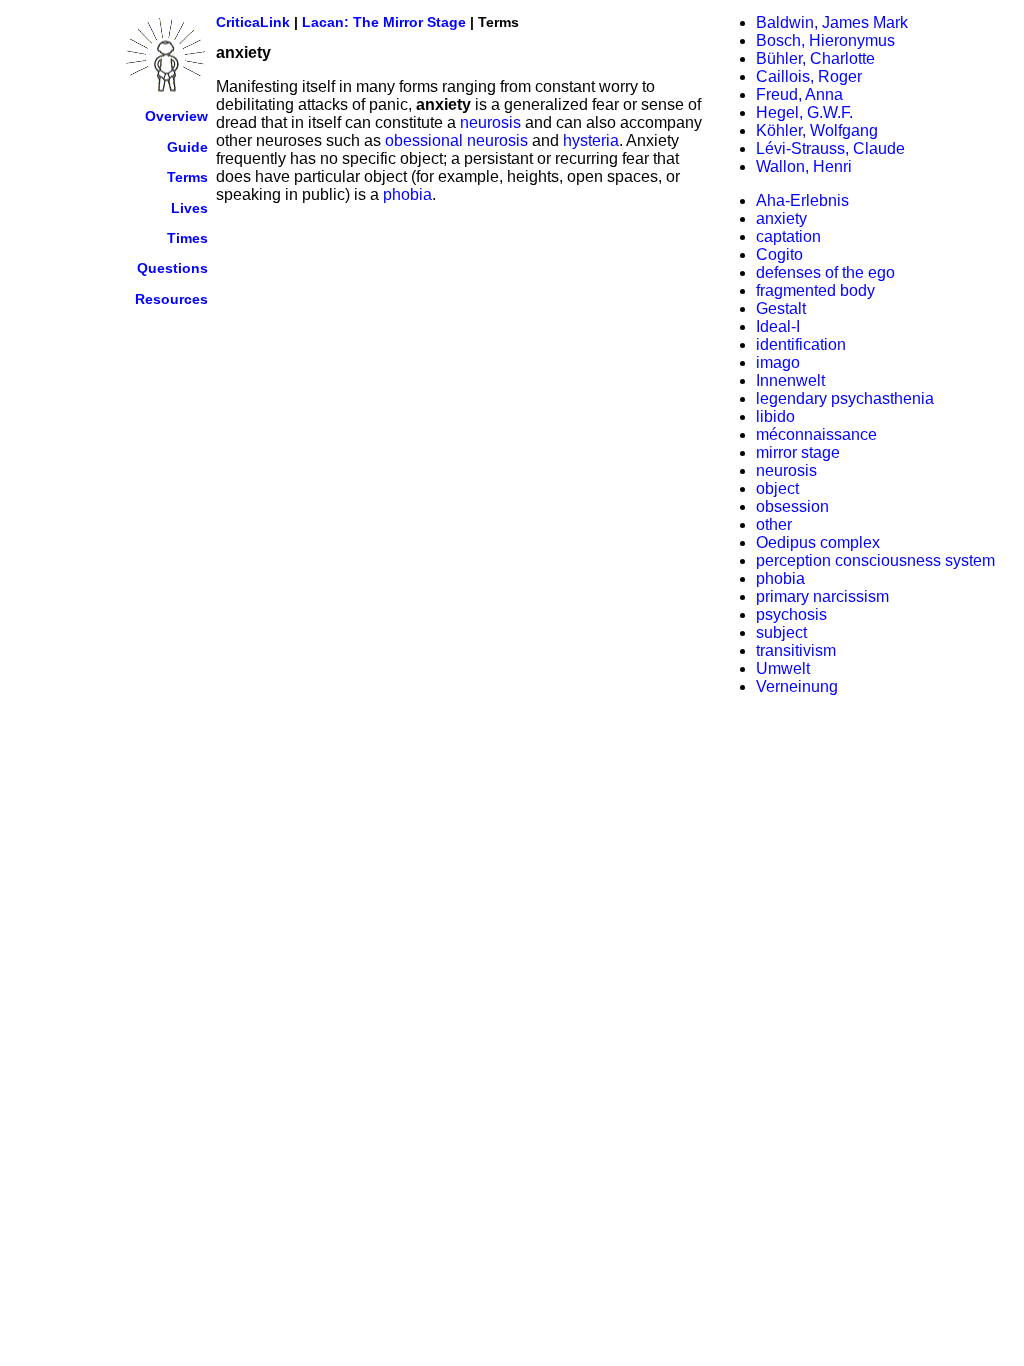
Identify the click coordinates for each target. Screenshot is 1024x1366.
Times (187, 238)
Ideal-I (778, 326)
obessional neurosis (456, 140)
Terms (187, 177)
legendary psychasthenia (845, 398)
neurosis (490, 122)
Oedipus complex (818, 542)
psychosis (791, 614)
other (774, 524)
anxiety (781, 218)
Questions (172, 268)
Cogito (779, 254)
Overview (176, 116)
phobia (407, 194)
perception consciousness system (875, 560)
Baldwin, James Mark (832, 22)
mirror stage (798, 452)
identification (801, 344)
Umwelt (783, 668)
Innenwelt (790, 380)
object (777, 488)
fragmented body (815, 290)
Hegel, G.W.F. (804, 112)
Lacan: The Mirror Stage (384, 22)
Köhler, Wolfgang (817, 130)
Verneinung (797, 686)
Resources (171, 299)
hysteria (591, 140)
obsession (792, 506)
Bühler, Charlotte (815, 58)
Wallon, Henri (804, 166)
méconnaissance (816, 434)
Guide (187, 147)
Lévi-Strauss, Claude (830, 148)
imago (778, 362)
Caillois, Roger (809, 76)
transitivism (796, 650)
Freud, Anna (799, 94)
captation (788, 236)
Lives (189, 208)
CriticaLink (253, 22)
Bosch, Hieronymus (825, 40)
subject (781, 632)
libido (775, 416)
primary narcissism (822, 596)
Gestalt (781, 308)
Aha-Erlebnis (802, 200)
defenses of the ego (825, 272)
